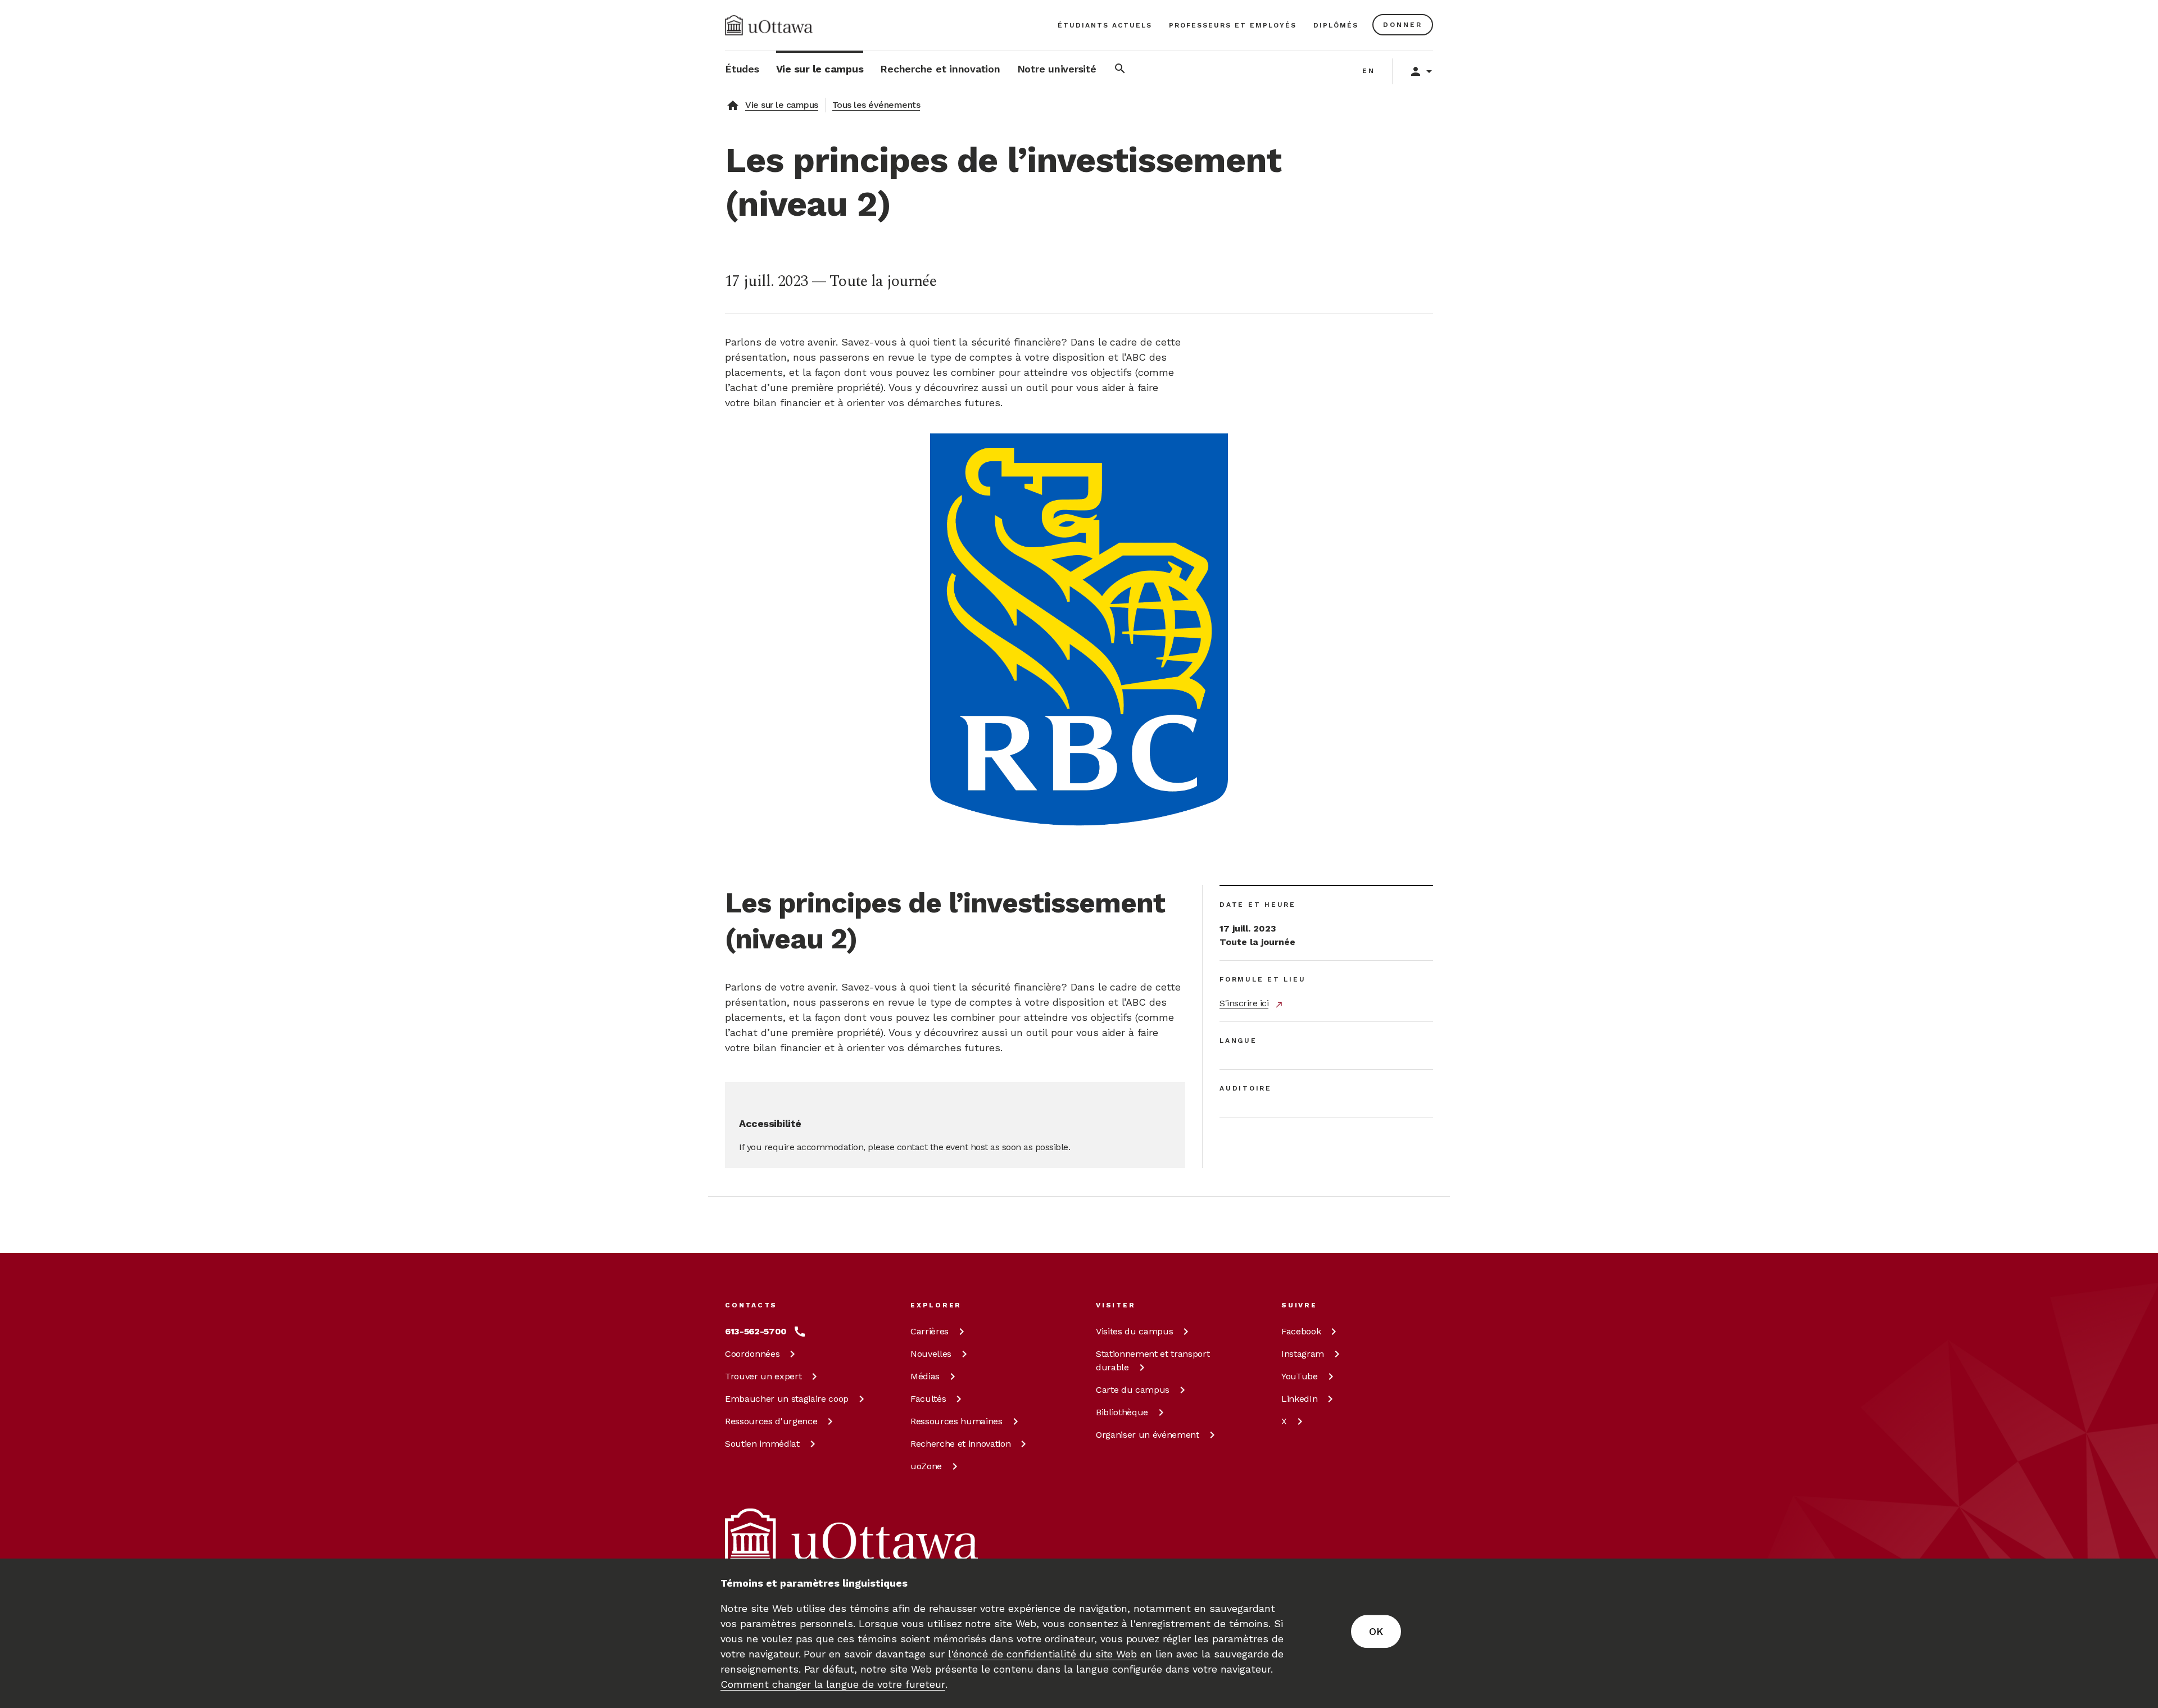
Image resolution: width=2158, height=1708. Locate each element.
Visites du (1134, 1331)
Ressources (771, 1421)
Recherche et (960, 1444)
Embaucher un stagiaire (787, 1399)
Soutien (762, 1444)
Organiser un (1148, 1435)
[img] (769, 25)
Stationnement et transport (1153, 1361)
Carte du (1133, 1390)
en (1369, 71)
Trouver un (763, 1376)
